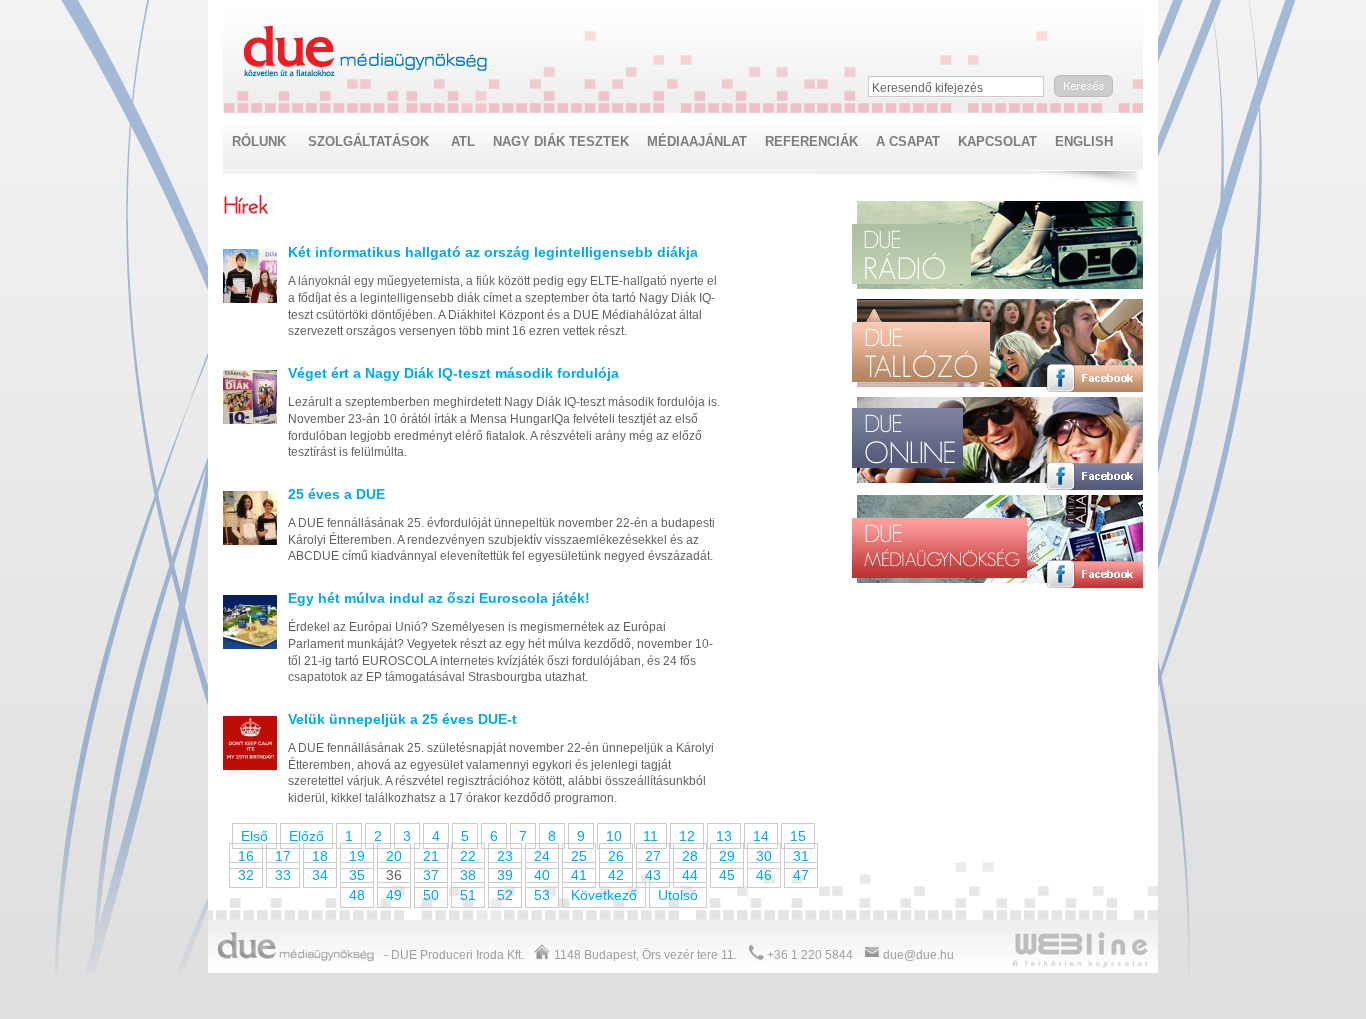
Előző (306, 836)
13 (724, 836)
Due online (907, 444)
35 (357, 875)
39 (505, 875)
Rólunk (259, 141)
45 (727, 875)
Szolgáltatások (368, 141)
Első (254, 836)
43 (653, 875)
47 (801, 875)
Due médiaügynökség (367, 52)
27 (653, 856)
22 (468, 856)
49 (394, 895)
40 (542, 875)
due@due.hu (918, 955)
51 (468, 895)
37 (431, 875)
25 (579, 856)
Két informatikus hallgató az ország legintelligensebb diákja (493, 252)
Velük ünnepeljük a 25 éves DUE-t (402, 719)
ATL (463, 141)
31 (801, 856)
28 (690, 856)
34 (320, 875)
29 (727, 856)
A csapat (908, 141)
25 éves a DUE (336, 494)
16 (246, 856)
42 (616, 875)
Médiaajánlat (697, 141)
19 (357, 856)
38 (468, 875)
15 (798, 836)
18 (320, 856)
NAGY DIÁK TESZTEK (561, 141)
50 (431, 895)
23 (505, 856)
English (1084, 141)
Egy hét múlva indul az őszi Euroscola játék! (439, 598)
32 (246, 875)
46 (764, 875)
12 (687, 836)
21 (431, 856)
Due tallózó (921, 345)
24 (542, 856)
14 (761, 836)
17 (283, 856)
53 (542, 895)
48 (357, 895)
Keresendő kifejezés (927, 88)
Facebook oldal (1094, 280)
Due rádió (918, 254)
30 (764, 856)
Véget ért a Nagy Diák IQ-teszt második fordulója (453, 373)
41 (579, 875)
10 (614, 836)
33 (283, 875)
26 (616, 856)
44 (690, 875)
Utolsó (678, 895)
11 (650, 836)
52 (505, 895)
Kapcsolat (997, 141)
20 (394, 856)
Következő (604, 895)
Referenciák (811, 141)
